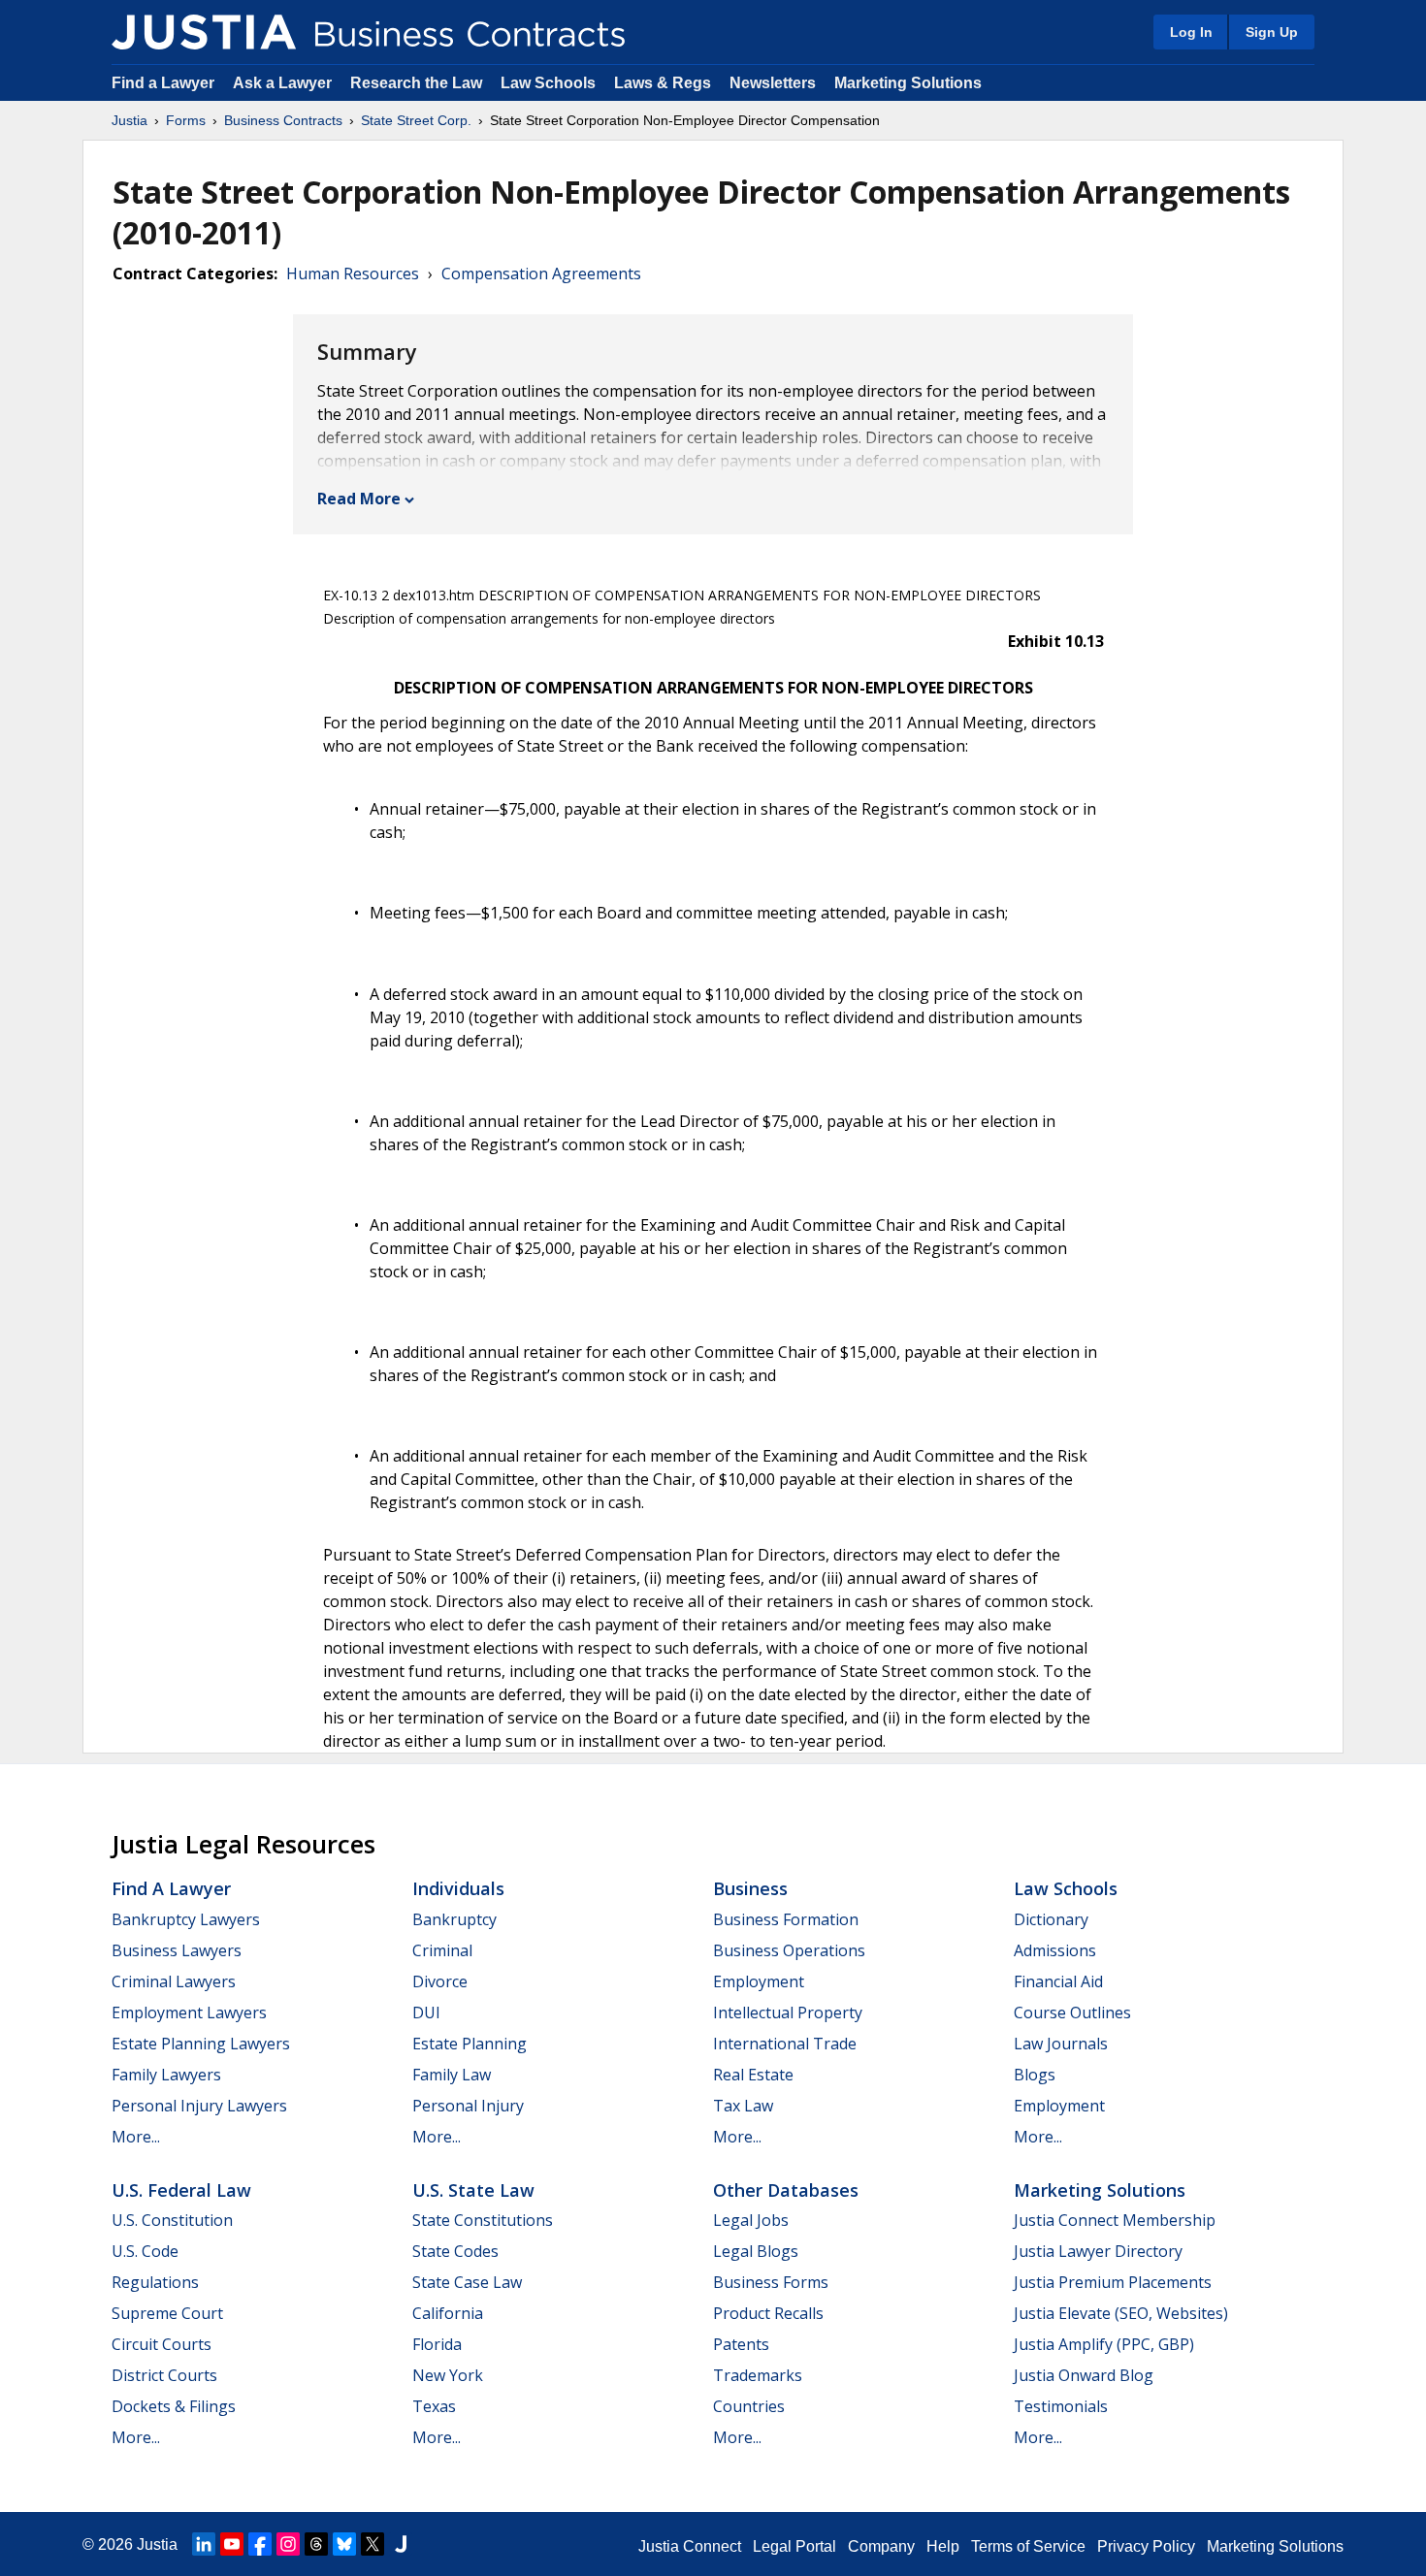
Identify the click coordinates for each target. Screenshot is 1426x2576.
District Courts (164, 2375)
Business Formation (786, 1919)
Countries (749, 2406)
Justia (130, 120)
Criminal (442, 1950)
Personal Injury (468, 2106)
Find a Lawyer (163, 83)
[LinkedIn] (204, 2544)
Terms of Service (1028, 2546)
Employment (759, 1981)
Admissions (1055, 1950)
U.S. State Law (473, 2190)
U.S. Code (145, 2251)
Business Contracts (283, 120)
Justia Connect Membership (1115, 2220)
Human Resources (353, 274)
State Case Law (467, 2282)
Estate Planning (470, 2044)
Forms (186, 120)
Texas (434, 2406)
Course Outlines (1072, 2012)
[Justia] (204, 32)
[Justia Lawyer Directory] (401, 2544)
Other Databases (786, 2190)
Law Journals (1061, 2044)
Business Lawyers (177, 1950)
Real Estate (753, 2075)
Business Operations (789, 1950)
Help (943, 2546)
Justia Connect (690, 2546)
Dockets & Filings (174, 2406)
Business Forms (771, 2282)
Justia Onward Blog (1084, 2375)
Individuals (458, 1888)
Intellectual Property (788, 2012)
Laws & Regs (663, 83)
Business (750, 1888)
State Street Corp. (416, 120)
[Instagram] (288, 2544)
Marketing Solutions (908, 83)
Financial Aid (1058, 1981)
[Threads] (316, 2544)
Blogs (1035, 2075)
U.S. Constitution (172, 2220)
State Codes (455, 2251)
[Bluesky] (344, 2544)
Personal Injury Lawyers (199, 2106)
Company (881, 2546)
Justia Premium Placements (1113, 2282)
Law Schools (548, 83)
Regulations (155, 2282)
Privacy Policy (1146, 2546)
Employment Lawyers (189, 2012)
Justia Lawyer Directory (1098, 2251)
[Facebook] (260, 2544)
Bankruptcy (454, 1919)
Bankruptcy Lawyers (186, 1919)
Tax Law (743, 2106)
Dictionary (1051, 1919)
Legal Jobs (751, 2220)
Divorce (440, 1981)
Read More (359, 499)
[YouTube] (232, 2544)
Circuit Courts (162, 2344)
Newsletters (773, 83)
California (448, 2313)
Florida (437, 2344)
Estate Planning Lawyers (201, 2044)
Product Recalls (768, 2313)
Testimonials (1061, 2406)
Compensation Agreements (541, 274)
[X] (373, 2544)
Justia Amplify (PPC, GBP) (1104, 2344)
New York (448, 2375)
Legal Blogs (756, 2251)
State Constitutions (483, 2220)
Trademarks (758, 2375)
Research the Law (416, 83)
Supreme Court (167, 2313)
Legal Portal (794, 2546)
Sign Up (1272, 32)
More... (136, 2137)
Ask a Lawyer (284, 83)
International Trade (785, 2044)
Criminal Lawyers (174, 1981)
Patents (741, 2344)
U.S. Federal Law (181, 2190)
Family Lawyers (166, 2075)
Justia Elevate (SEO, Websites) (1121, 2313)
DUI (426, 2012)
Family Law (452, 2075)
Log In (1191, 32)
